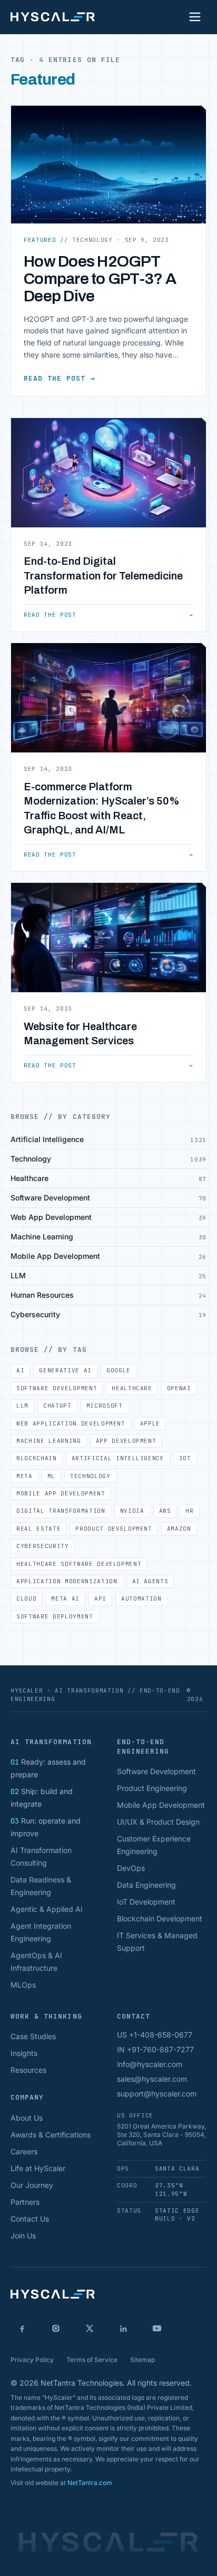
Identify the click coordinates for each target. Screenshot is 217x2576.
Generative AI (65, 1370)
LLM (22, 1406)
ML (51, 1476)
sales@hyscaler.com (152, 2079)
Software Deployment (55, 1616)
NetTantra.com (90, 2483)
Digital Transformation (61, 1511)
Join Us (23, 2236)
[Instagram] (56, 2328)
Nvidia (132, 1511)
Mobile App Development (61, 1493)
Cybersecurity (43, 1546)
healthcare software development (79, 1564)
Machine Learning (49, 1441)
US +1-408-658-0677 (155, 2035)
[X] (90, 2328)
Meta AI (65, 1598)
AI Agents (150, 1581)
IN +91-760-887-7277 (155, 2049)
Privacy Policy (32, 2360)
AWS (165, 1511)
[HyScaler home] (53, 17)
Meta (24, 1476)
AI (20, 1370)
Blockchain (37, 1458)
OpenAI (179, 1388)
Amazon (179, 1529)
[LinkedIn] (123, 2328)
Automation (141, 1598)
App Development (126, 1441)
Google (119, 1370)
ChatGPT (57, 1406)
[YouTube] (157, 2328)
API (100, 1598)
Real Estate (38, 1529)
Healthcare (132, 1388)
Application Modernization (67, 1581)
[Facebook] (22, 2328)
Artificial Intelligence (118, 1458)
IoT (185, 1458)
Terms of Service (92, 2360)
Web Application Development (71, 1423)
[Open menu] (195, 17)
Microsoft (105, 1406)
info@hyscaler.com (150, 2064)
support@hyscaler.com (157, 2094)
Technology (90, 1476)
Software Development (57, 1388)
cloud (26, 1598)
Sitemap (142, 2360)
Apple (150, 1423)
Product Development (114, 1529)
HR (189, 1511)
